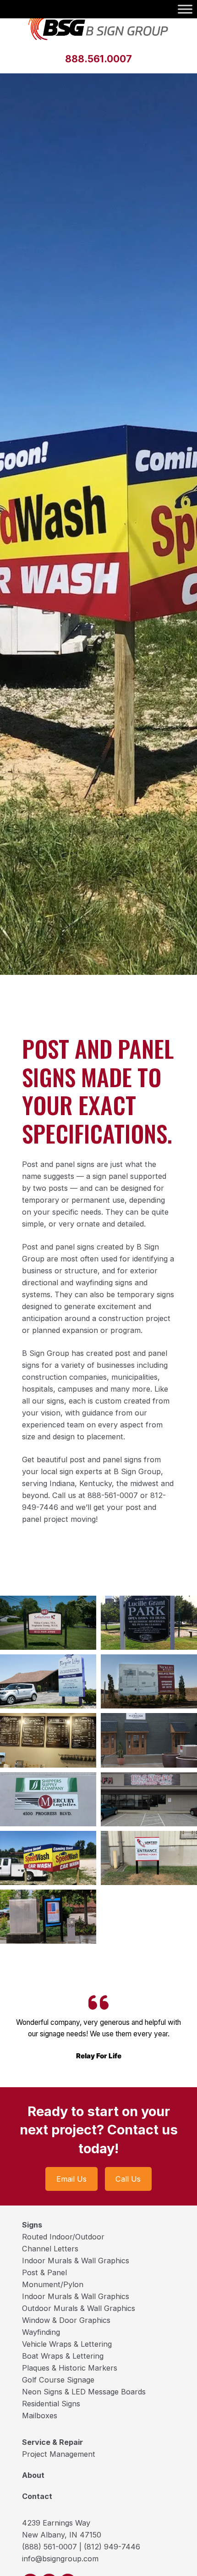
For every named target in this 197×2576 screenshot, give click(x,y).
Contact (37, 2496)
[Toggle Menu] (185, 9)
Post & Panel (44, 2272)
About (33, 2475)
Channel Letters (50, 2249)
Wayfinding (41, 2332)
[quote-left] (98, 2002)
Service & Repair (52, 2442)
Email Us (71, 2179)
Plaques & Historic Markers (70, 2368)
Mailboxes (40, 2416)
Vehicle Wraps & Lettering (67, 2344)
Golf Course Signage (58, 2380)
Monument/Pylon (53, 2284)
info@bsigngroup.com (60, 2559)
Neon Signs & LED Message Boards (84, 2392)
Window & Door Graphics (66, 2320)
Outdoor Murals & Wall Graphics (79, 2308)
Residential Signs (51, 2404)
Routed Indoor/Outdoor (63, 2237)
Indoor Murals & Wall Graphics (76, 2261)
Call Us (128, 2179)
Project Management (59, 2454)
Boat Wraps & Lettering (63, 2356)
